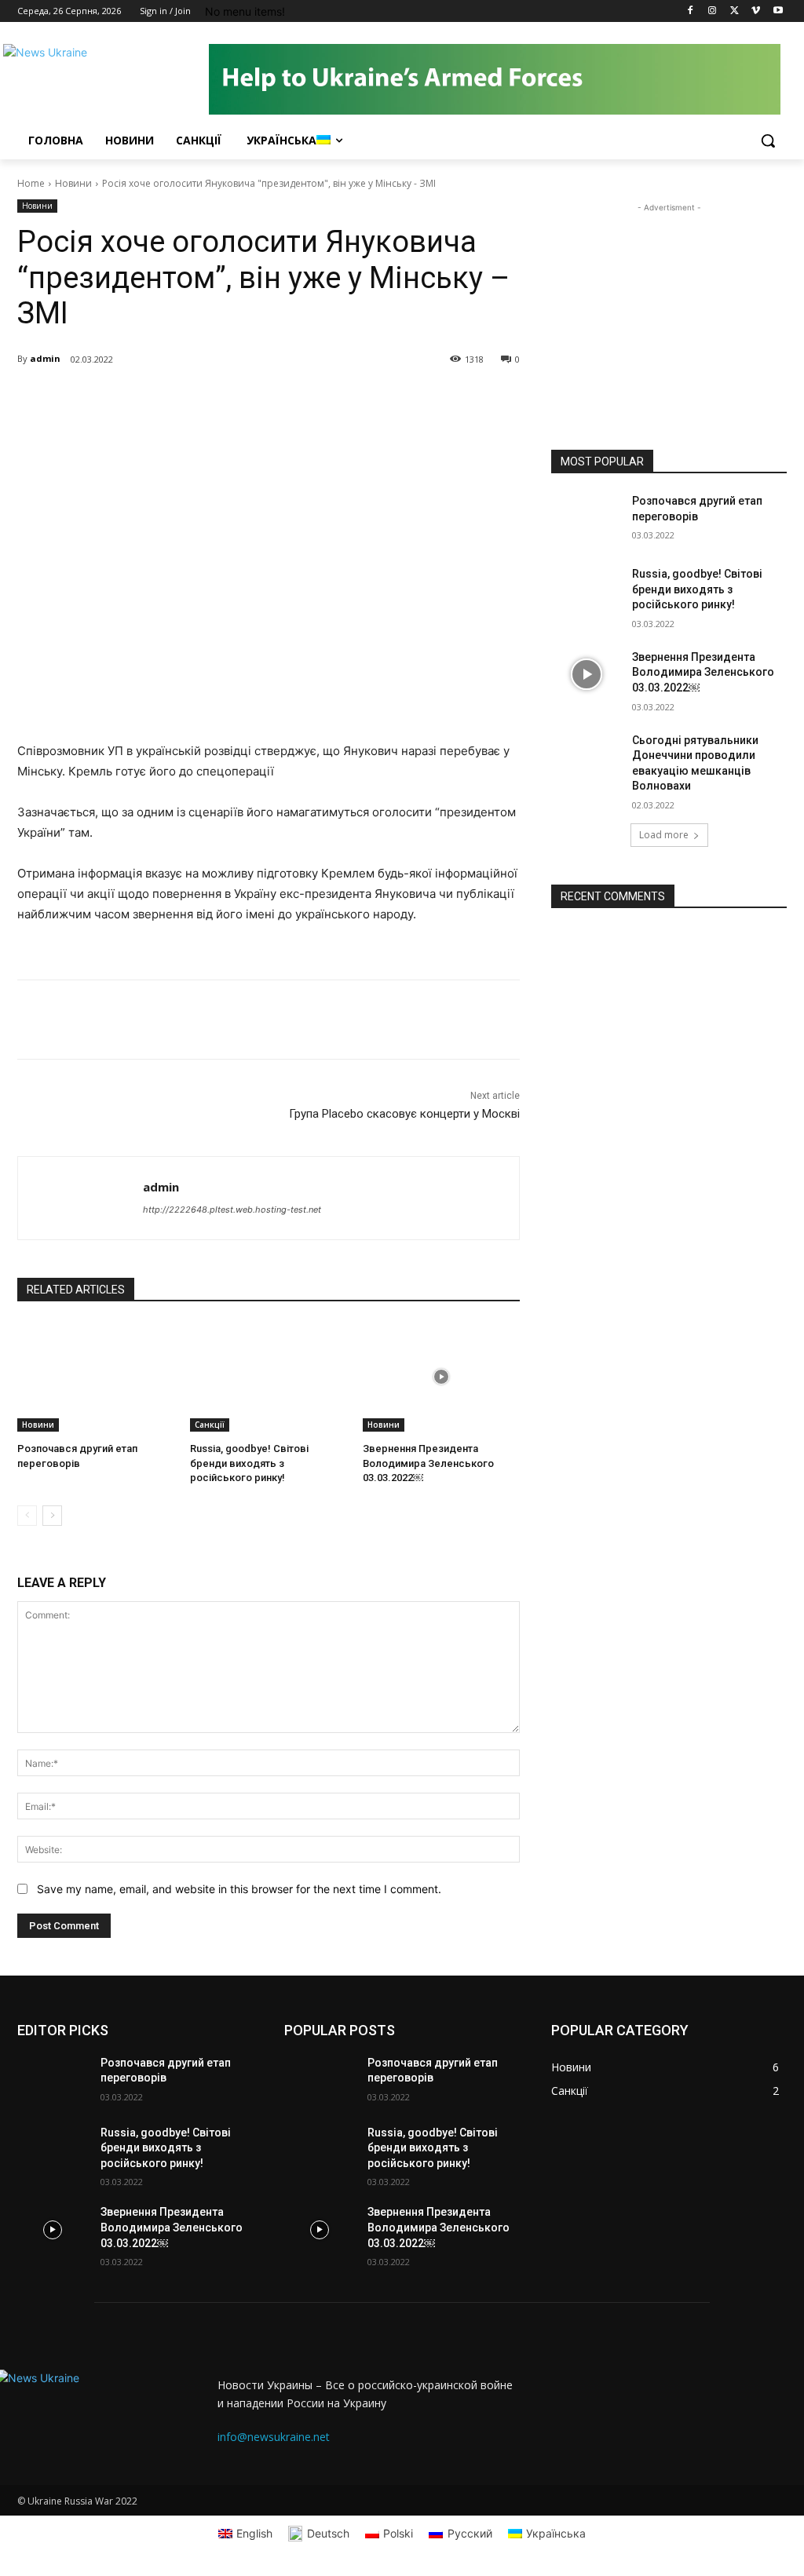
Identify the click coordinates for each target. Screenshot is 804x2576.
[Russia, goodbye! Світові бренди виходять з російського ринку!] (269, 1377)
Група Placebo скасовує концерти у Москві (404, 1114)
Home (31, 183)
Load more (664, 835)
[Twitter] (735, 11)
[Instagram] (713, 11)
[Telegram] (203, 400)
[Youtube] (778, 11)
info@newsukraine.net (274, 2437)
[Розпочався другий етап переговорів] (96, 1377)
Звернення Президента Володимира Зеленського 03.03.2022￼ (428, 1463)
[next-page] (52, 1516)
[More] (239, 400)
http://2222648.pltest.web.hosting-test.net (232, 1210)
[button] (768, 140)
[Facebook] (691, 11)
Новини (73, 183)
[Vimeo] (756, 11)
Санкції (210, 1425)
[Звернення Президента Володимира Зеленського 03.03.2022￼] (441, 1377)
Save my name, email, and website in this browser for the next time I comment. (239, 1889)
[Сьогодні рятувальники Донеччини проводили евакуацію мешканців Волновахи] (587, 758)
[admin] (80, 1198)
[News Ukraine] (110, 79)
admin (45, 358)
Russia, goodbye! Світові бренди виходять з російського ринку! (249, 1463)
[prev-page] (27, 1516)
